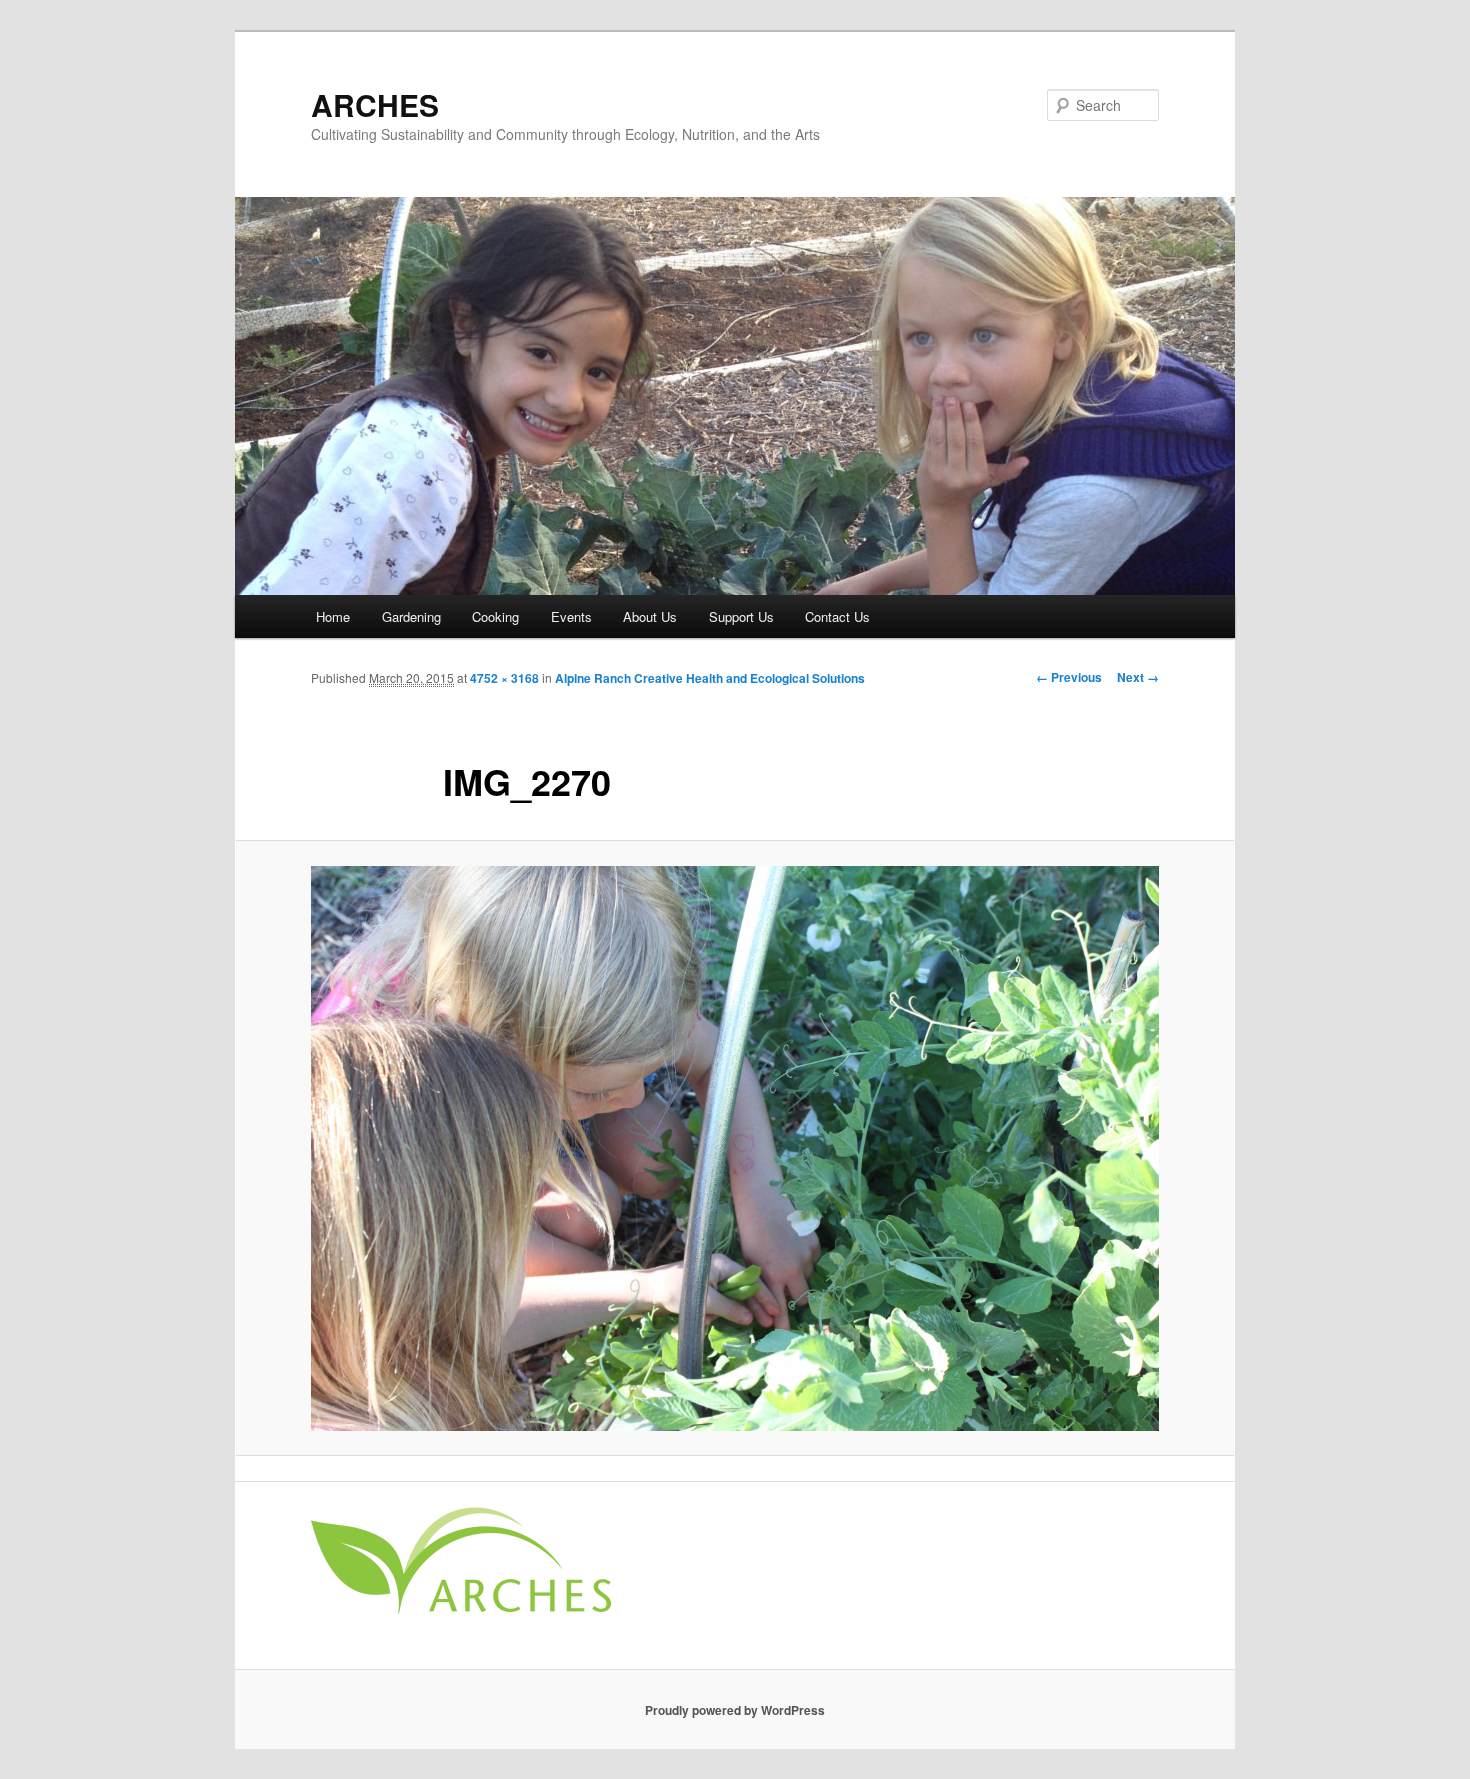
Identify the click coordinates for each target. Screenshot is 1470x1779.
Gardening (411, 616)
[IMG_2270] (735, 1148)
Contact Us (837, 616)
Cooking (495, 616)
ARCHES (375, 104)
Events (571, 616)
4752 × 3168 (504, 678)
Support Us (741, 616)
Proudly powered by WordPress (735, 1710)
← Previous (1069, 677)
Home (333, 616)
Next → (1138, 677)
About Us (650, 616)
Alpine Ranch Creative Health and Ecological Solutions (710, 678)
